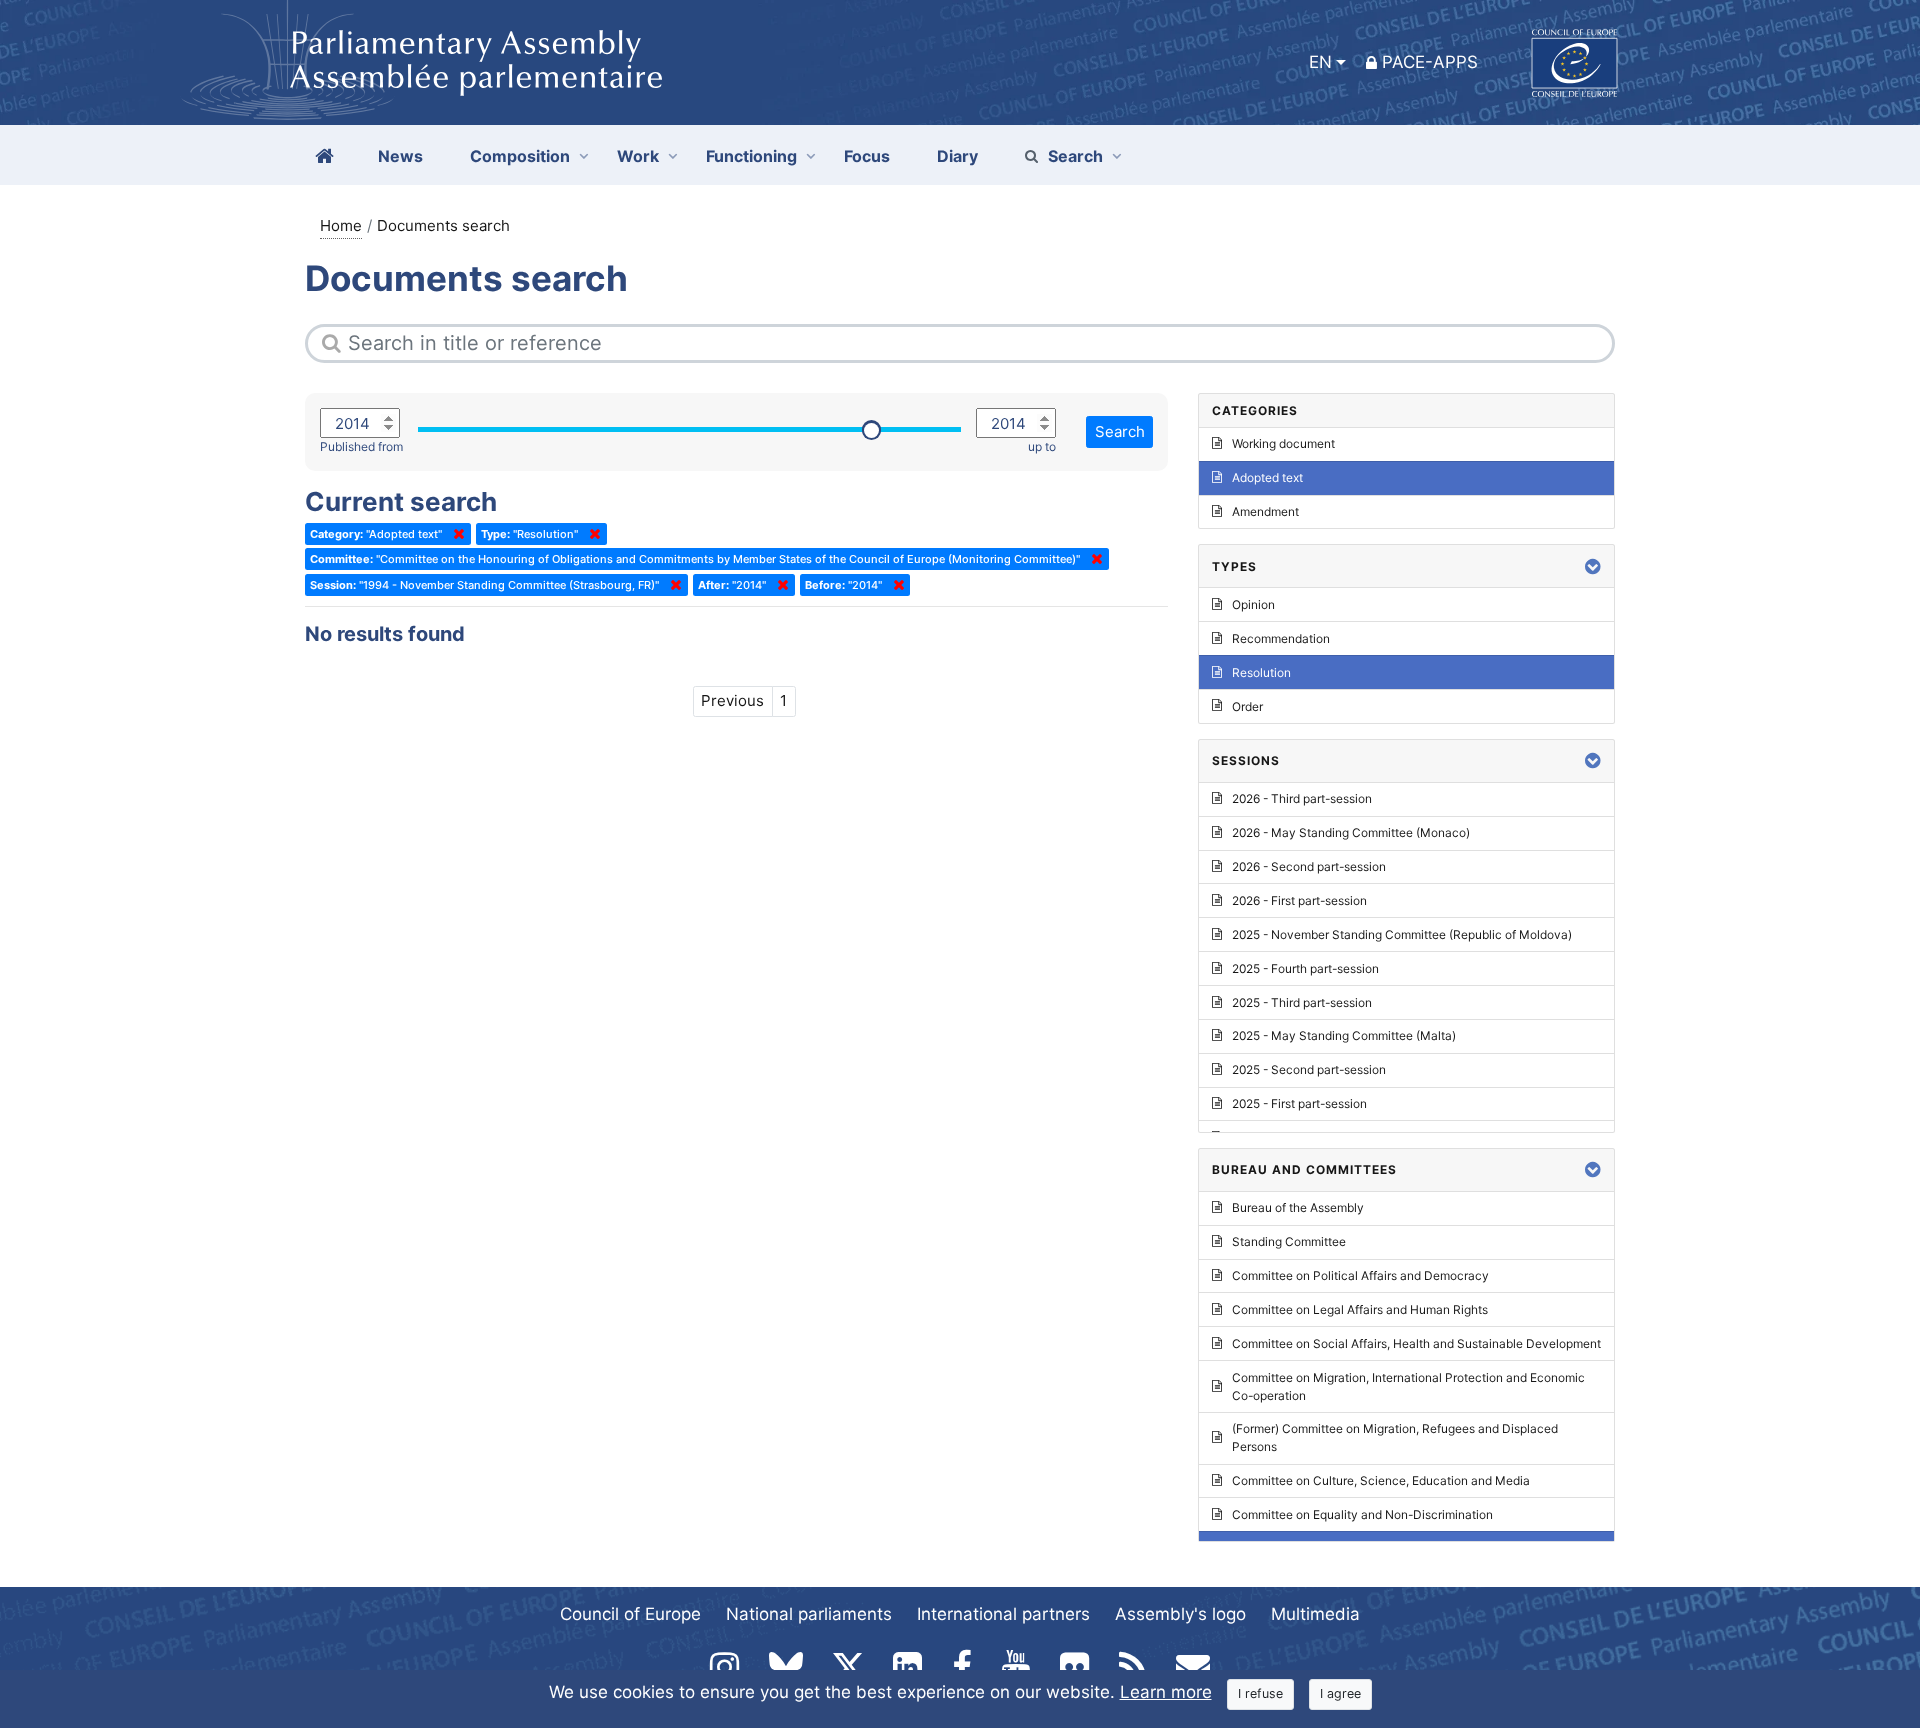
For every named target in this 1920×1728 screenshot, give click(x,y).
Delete (455, 534)
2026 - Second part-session (1309, 866)
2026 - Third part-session (1302, 798)
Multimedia (1315, 1614)
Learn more (1166, 1692)
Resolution (1261, 672)
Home (341, 225)
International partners (1003, 1614)
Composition (520, 156)
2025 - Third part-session (1302, 1002)
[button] (1593, 566)
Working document (1283, 443)
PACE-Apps (1430, 62)
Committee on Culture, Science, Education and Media (1381, 1480)
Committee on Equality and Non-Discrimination (1362, 1514)
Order (1247, 706)
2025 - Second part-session (1309, 1069)
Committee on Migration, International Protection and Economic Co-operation (1408, 1386)
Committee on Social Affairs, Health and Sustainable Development (1416, 1343)
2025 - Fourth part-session (1305, 968)
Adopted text (1267, 477)
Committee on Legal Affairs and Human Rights (1360, 1309)
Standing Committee (1289, 1241)
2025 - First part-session (1299, 1103)
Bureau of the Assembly (1298, 1207)
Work (638, 156)
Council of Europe (630, 1614)
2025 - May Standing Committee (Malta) (1344, 1035)
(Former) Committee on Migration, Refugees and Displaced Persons (1395, 1437)
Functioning (751, 156)
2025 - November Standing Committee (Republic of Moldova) (1402, 934)
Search (1075, 156)
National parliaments (809, 1614)
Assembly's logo (1180, 1614)
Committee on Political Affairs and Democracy (1360, 1275)
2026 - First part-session (1299, 900)
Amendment (1265, 511)
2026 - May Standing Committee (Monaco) (1351, 832)
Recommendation (1281, 638)
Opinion (1253, 604)
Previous (732, 700)
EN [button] (1320, 62)
